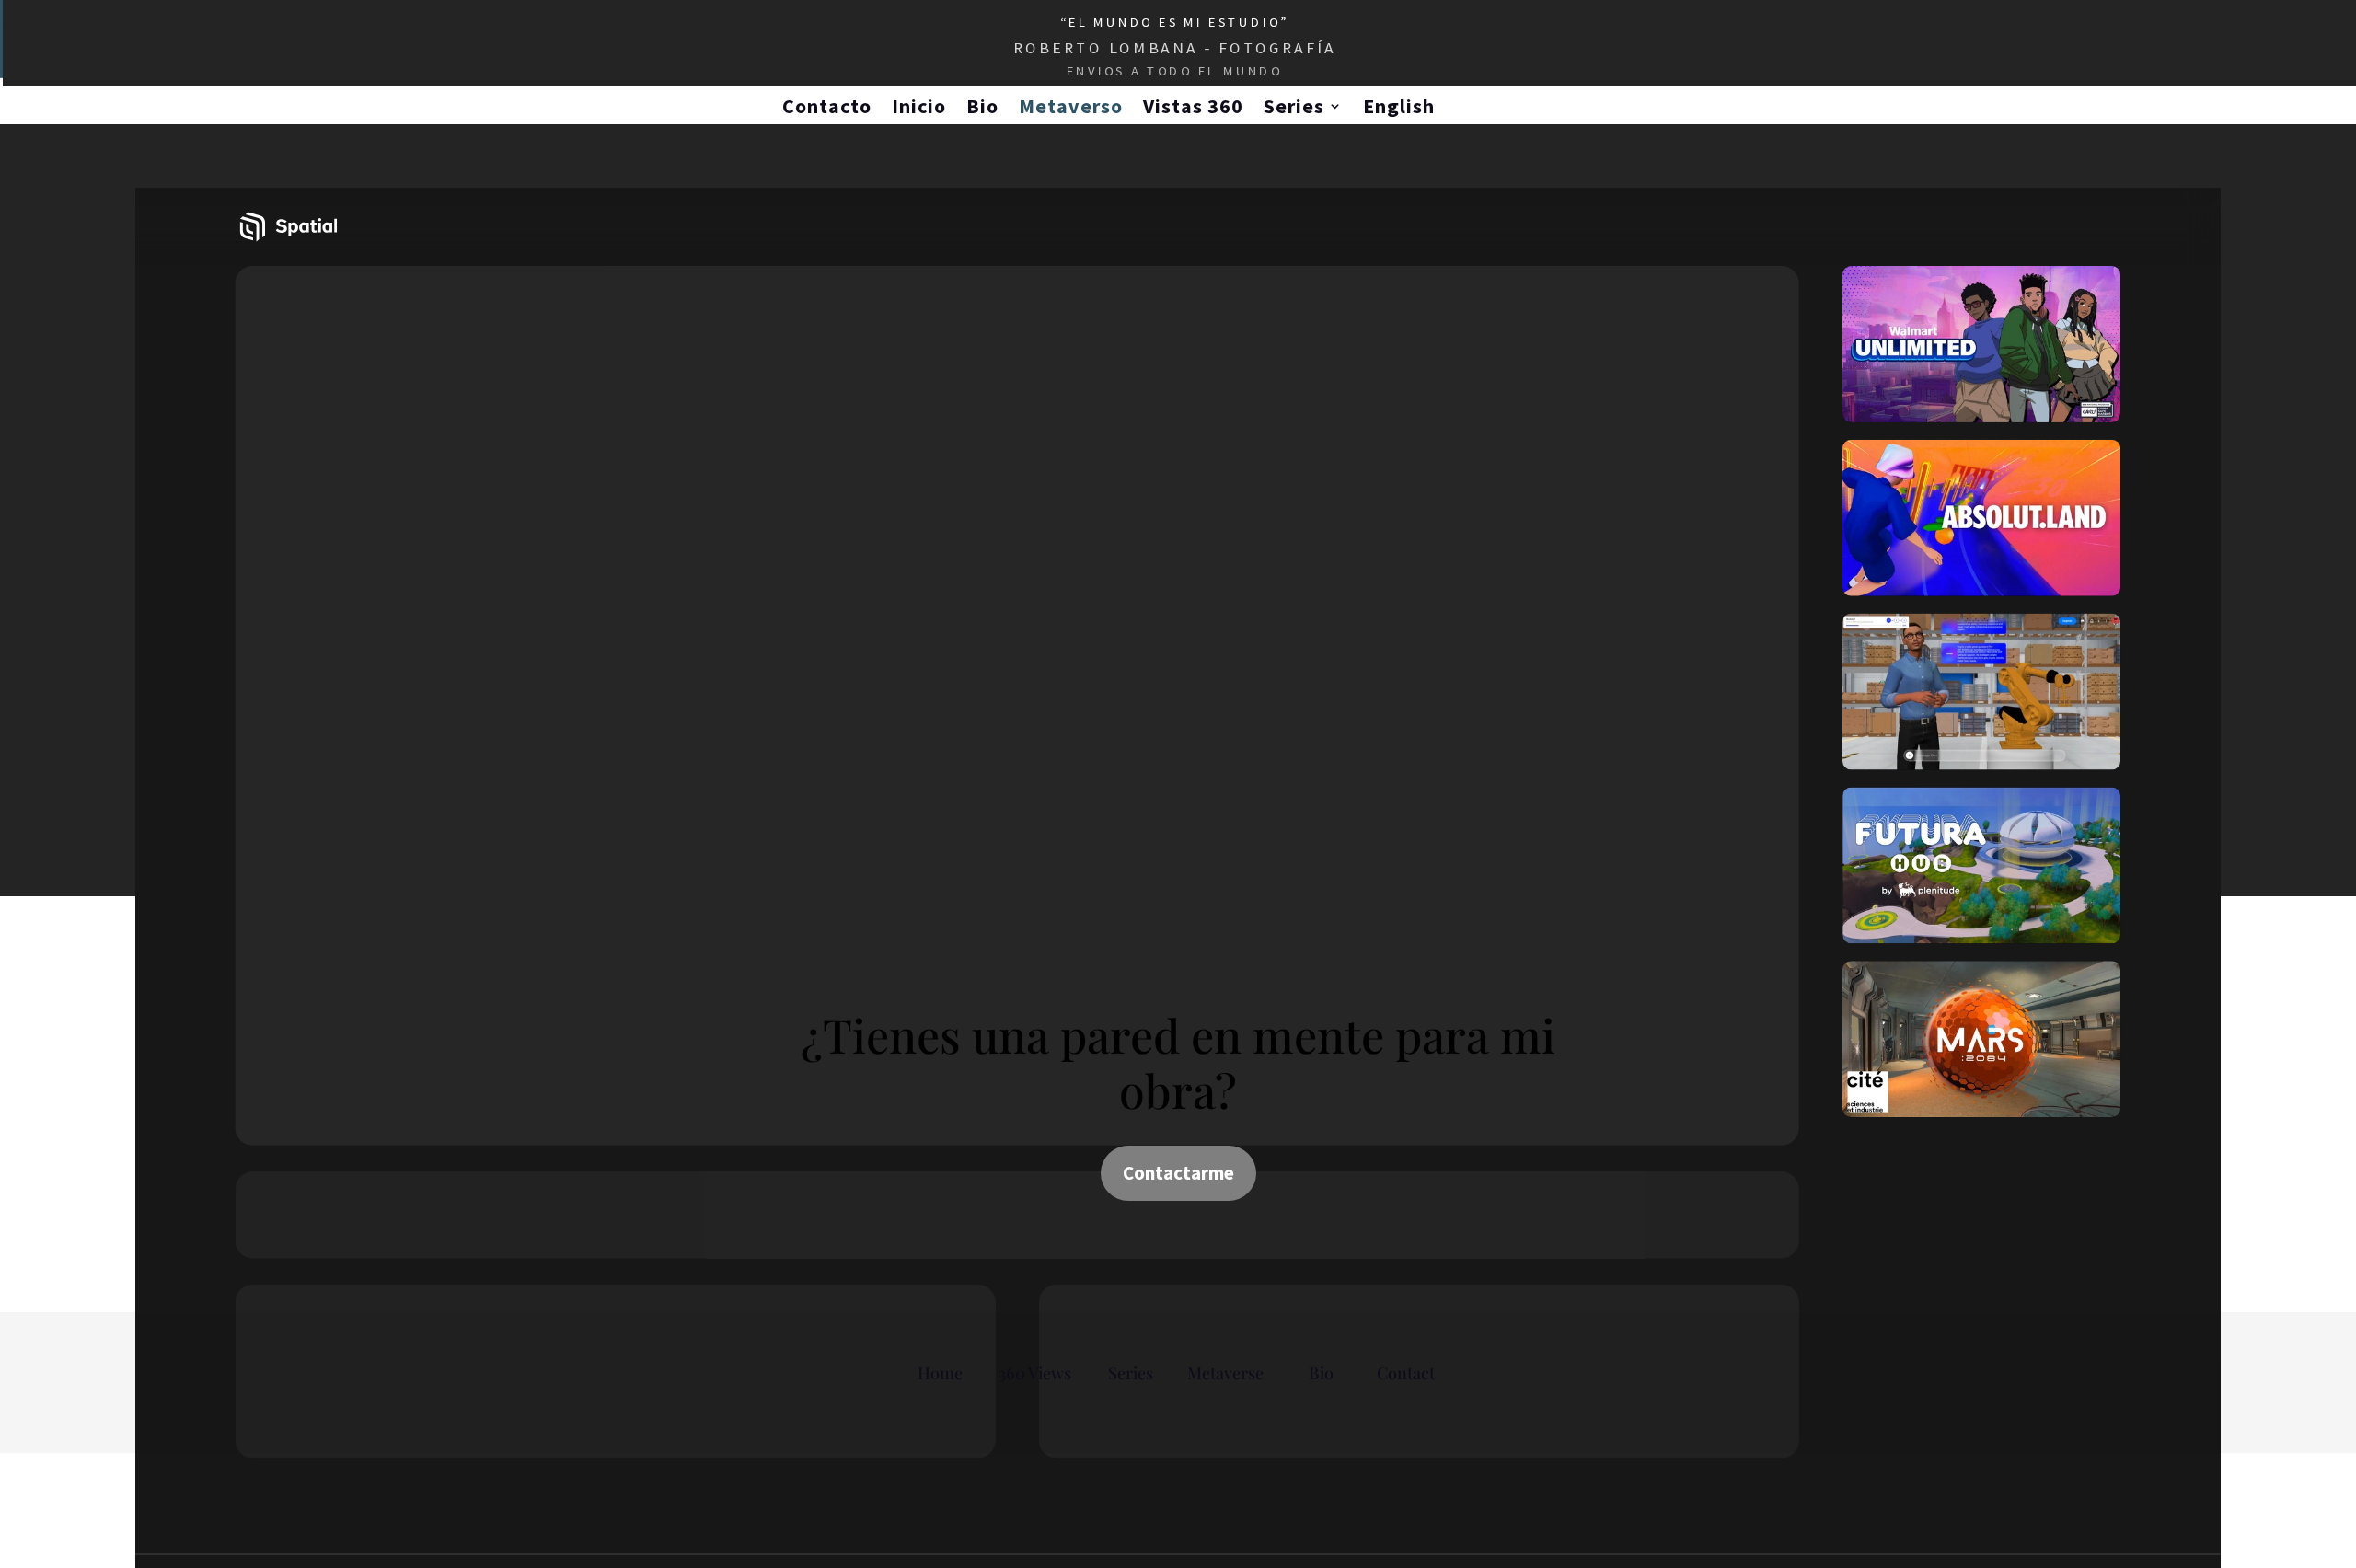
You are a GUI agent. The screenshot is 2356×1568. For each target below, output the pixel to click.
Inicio (919, 106)
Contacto (827, 106)
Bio (982, 106)
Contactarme (1178, 1173)
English (1399, 106)
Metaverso (1071, 106)
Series (1294, 106)
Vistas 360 (1193, 106)
